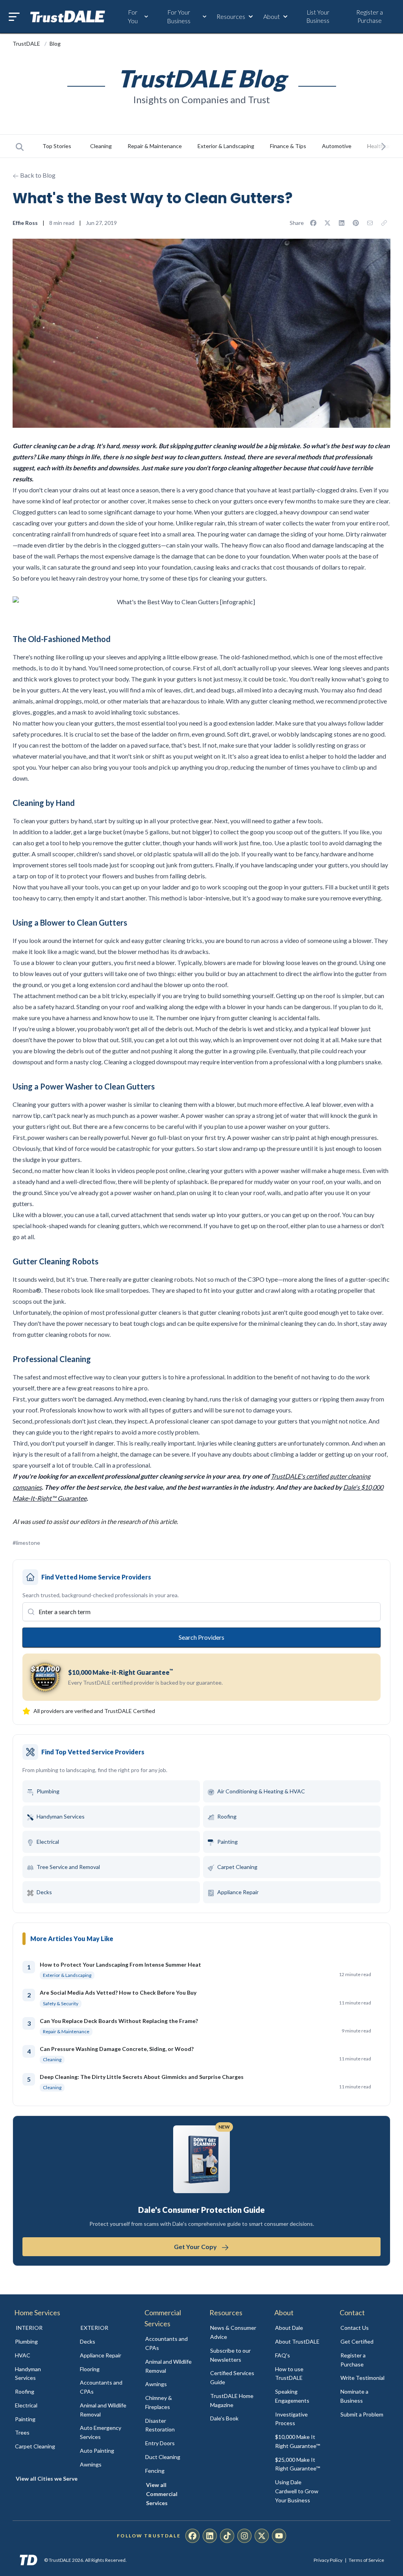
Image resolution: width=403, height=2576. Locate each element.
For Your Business (179, 16)
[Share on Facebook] (313, 223)
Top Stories (57, 146)
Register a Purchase (370, 16)
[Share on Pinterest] (356, 223)
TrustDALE (27, 44)
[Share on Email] (370, 223)
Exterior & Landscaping (226, 146)
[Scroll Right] (383, 146)
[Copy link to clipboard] (384, 223)
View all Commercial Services (162, 2494)
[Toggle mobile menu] (14, 17)
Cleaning (101, 146)
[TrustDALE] (68, 17)
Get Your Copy (196, 2247)
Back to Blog (37, 175)
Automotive (337, 146)
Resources (231, 16)
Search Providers (201, 1637)
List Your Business (318, 16)
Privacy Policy (328, 2560)
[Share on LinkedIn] (342, 223)
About (272, 16)
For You (133, 16)
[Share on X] (327, 223)
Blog (55, 44)
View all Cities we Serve (47, 2479)
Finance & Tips (288, 146)
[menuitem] (39, 2342)
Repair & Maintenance (155, 146)
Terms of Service (366, 2560)
